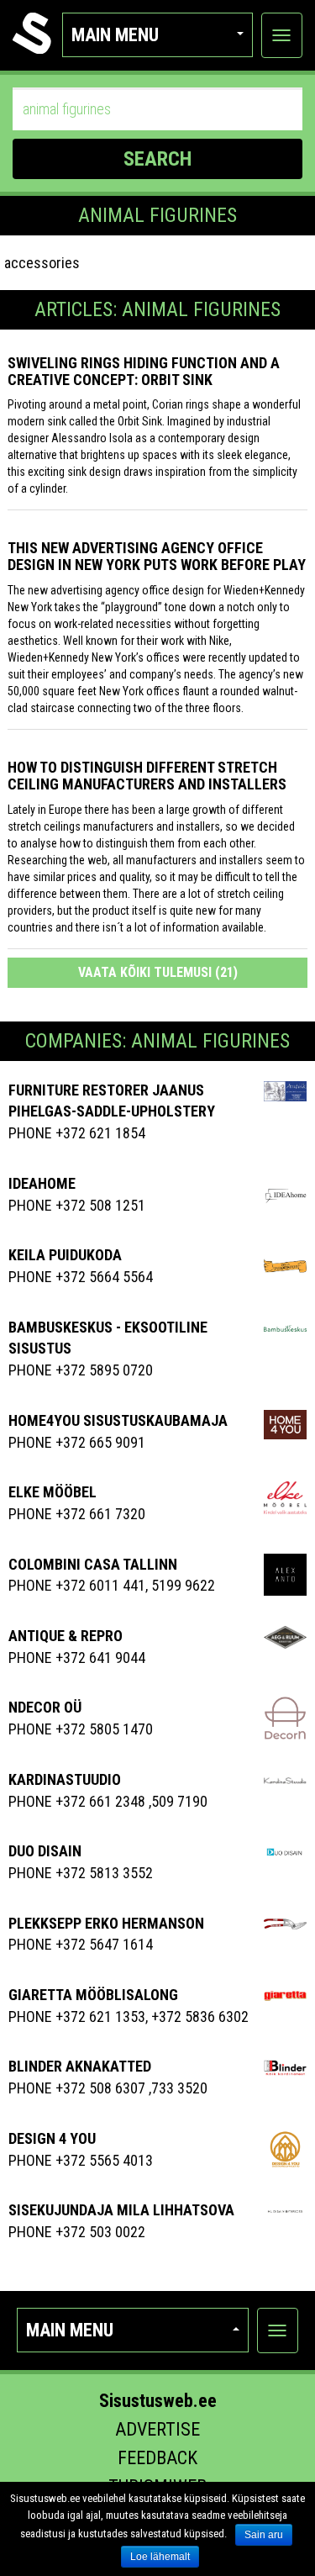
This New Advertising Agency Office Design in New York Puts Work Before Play (157, 556)
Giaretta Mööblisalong (93, 1995)
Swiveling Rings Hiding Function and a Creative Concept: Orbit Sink (144, 371)
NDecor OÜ (45, 1707)
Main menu (115, 35)
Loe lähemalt (160, 2557)
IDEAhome (42, 1183)
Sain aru (264, 2535)
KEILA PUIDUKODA (65, 1255)
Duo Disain (45, 1851)
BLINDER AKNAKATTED (80, 2066)
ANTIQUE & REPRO (66, 1636)
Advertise (157, 2429)
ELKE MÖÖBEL (52, 1492)
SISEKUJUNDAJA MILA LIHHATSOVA (121, 2210)
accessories (42, 263)
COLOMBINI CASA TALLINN (93, 1564)
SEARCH (157, 159)
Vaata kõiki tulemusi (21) (158, 972)
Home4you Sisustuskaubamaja (118, 1420)
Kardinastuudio (65, 1779)
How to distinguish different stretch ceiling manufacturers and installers (147, 776)
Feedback (157, 2458)
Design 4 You (52, 2138)
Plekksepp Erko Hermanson (106, 1923)
